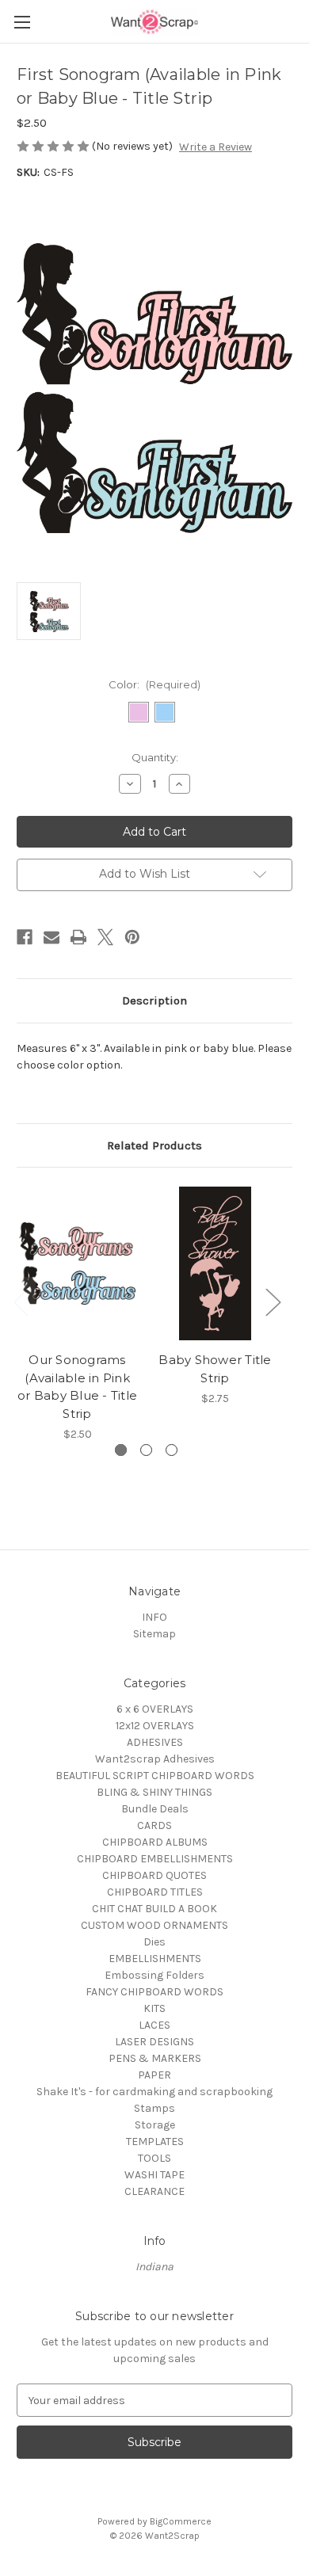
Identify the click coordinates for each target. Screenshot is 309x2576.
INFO (154, 1617)
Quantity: (155, 757)
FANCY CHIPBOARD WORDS (154, 1992)
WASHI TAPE (154, 2175)
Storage (155, 2125)
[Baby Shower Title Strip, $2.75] (215, 1263)
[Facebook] (25, 937)
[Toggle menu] (22, 22)
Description (154, 1000)
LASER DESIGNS (154, 2042)
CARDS (154, 1825)
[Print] (78, 937)
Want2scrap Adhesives (155, 1759)
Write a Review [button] (216, 147)
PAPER (154, 2075)
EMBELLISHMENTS (155, 1959)
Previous (21, 1302)
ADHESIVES (155, 1742)
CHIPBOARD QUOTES (154, 1875)
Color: (154, 684)
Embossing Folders (154, 1975)
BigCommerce (181, 2521)
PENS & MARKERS (155, 2058)
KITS (154, 2008)
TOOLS (154, 2158)
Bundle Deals (155, 1809)
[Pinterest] (132, 937)
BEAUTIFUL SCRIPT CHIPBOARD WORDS (155, 1776)
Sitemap (154, 1634)
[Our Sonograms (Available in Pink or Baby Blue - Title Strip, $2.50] (77, 1263)
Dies (154, 1942)
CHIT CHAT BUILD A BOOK (154, 1909)
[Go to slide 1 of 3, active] (121, 1450)
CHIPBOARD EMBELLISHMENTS (155, 1859)
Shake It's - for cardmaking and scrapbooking (154, 2092)
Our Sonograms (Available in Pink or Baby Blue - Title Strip (77, 1387)
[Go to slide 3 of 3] (172, 1450)
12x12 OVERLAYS (155, 1726)
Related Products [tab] (154, 1145)
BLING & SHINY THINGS (154, 1792)
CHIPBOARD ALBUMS (155, 1842)
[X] (105, 937)
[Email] (51, 937)
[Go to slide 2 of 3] (146, 1450)
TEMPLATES (155, 2142)
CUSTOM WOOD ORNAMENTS (154, 1925)
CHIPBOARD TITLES (155, 1892)
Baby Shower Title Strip (215, 1369)
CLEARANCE (154, 2191)
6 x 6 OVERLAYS (155, 1709)
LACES (154, 2025)
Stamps (154, 2108)
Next (273, 1302)
